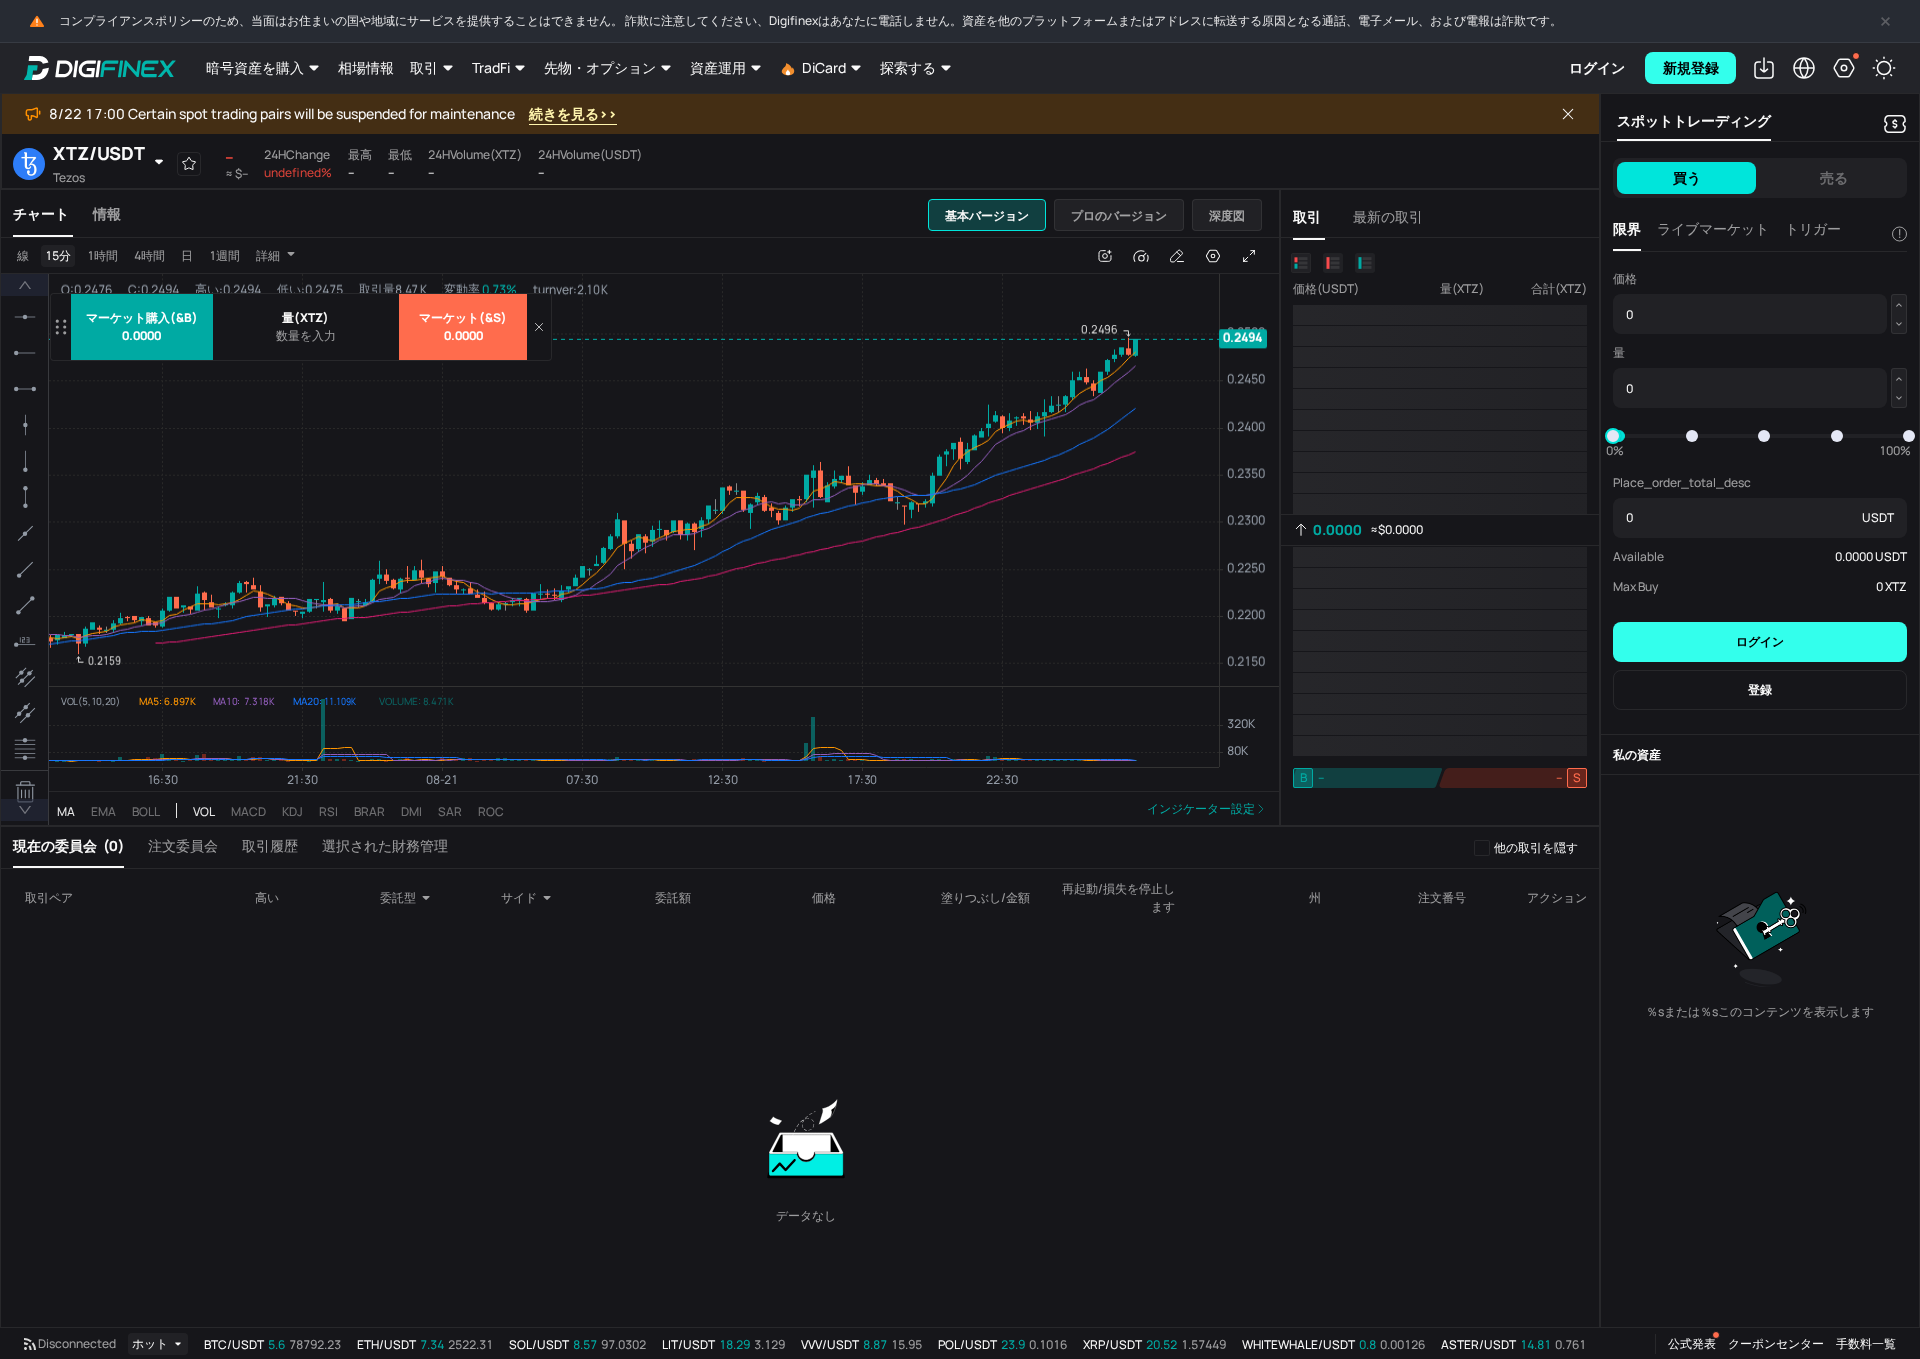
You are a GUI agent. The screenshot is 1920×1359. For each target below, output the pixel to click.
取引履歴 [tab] (270, 845)
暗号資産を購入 (255, 67)
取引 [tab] (1307, 216)
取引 (424, 67)
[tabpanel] (640, 531)
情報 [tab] (107, 213)
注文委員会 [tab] (183, 845)
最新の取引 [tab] (1388, 216)
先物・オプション (600, 67)
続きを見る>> (573, 113)
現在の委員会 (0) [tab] (68, 845)
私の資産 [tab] (1637, 754)
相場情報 (366, 67)
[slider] (1613, 436)
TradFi (491, 67)
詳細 (268, 255)
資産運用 (718, 67)
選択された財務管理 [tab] (385, 845)
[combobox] (413, 898)
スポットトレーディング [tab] (1694, 120)
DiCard (824, 67)
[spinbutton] (306, 336)
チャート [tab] (41, 213)
